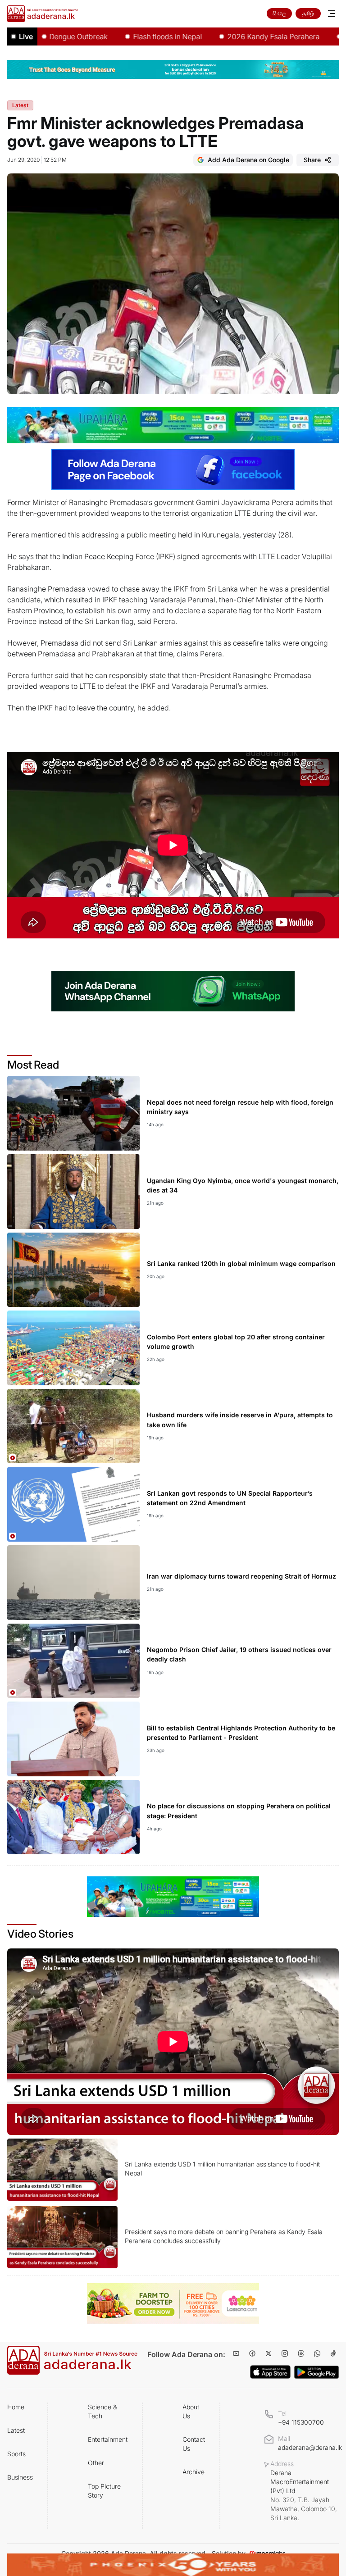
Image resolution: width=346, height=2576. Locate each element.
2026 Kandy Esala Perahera (215, 36)
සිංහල (279, 13)
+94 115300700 (301, 2422)
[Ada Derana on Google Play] (316, 2372)
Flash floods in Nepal (109, 36)
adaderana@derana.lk (310, 2447)
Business (20, 2477)
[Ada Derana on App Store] (270, 2372)
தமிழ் (308, 13)
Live (26, 36)
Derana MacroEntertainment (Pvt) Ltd (304, 2495)
